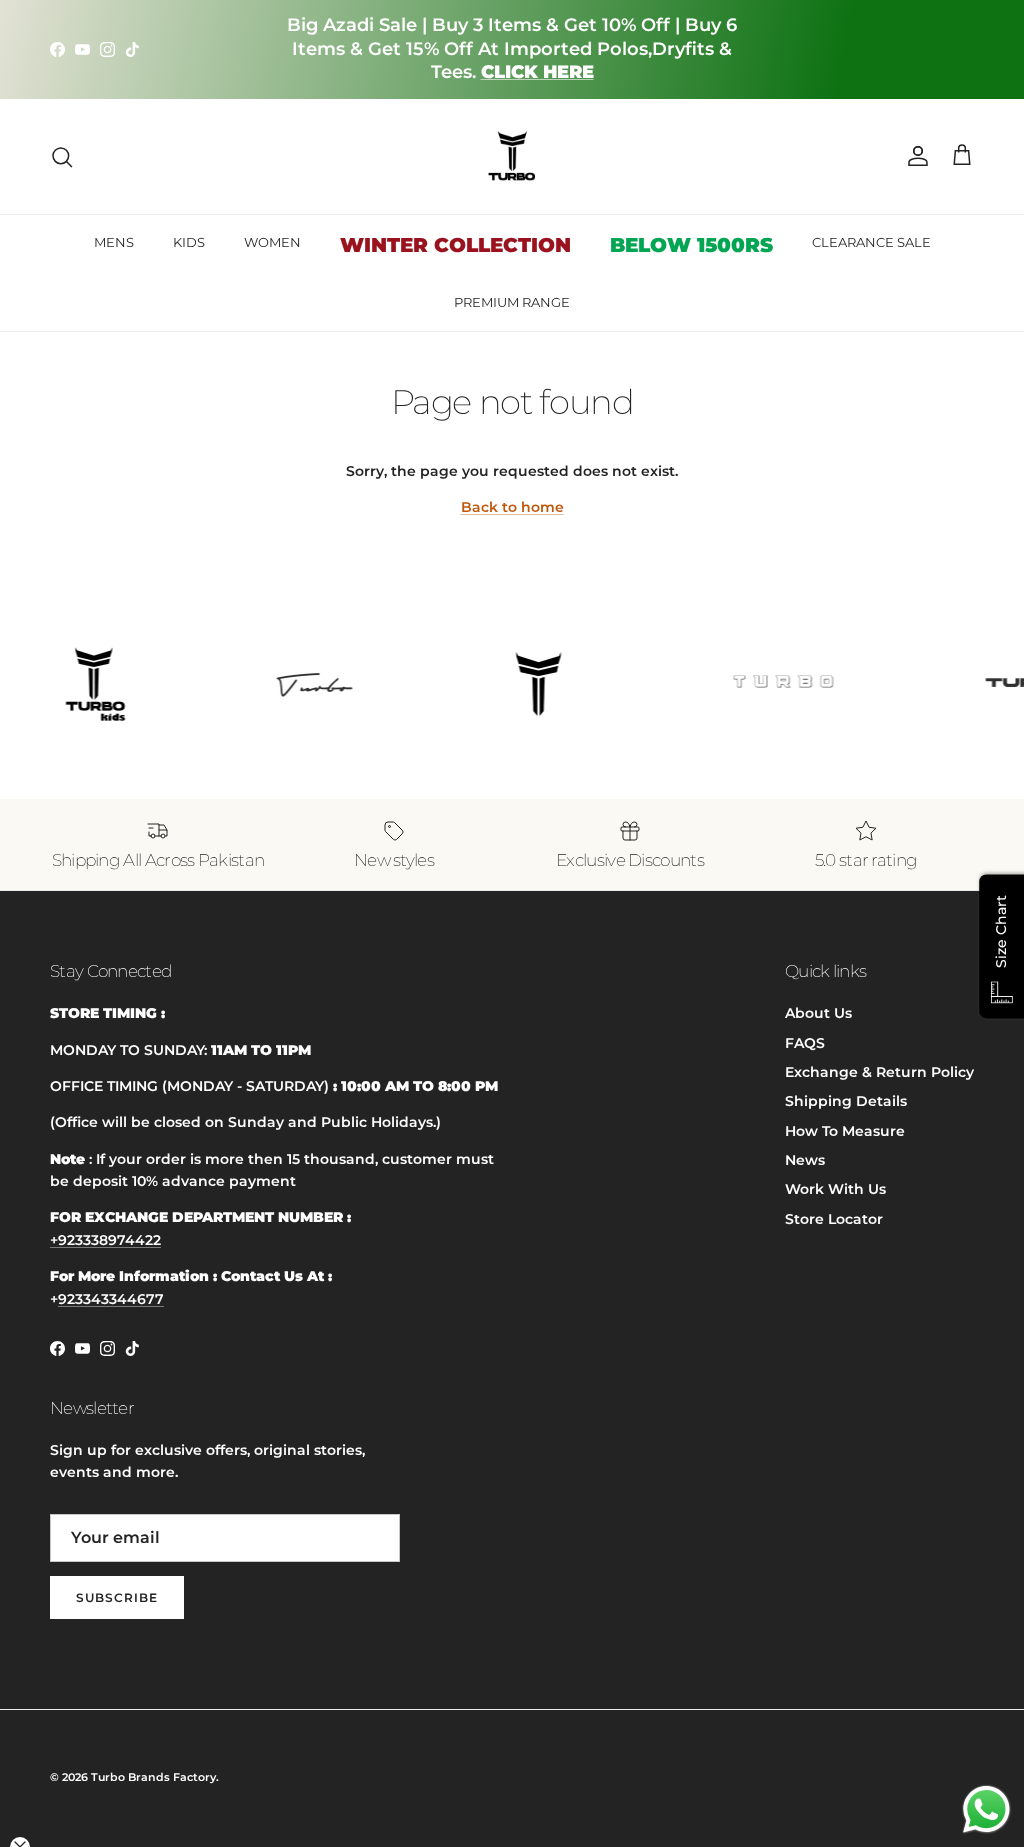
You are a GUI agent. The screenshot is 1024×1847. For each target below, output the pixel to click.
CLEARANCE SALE (871, 242)
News (805, 1160)
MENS (114, 242)
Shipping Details (846, 1101)
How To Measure (845, 1131)
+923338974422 (105, 1240)
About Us (818, 1013)
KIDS (189, 242)
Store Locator (834, 1219)
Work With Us (835, 1189)
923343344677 (111, 1299)
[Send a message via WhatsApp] (986, 1809)
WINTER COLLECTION (455, 245)
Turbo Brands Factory (153, 1777)
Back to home (512, 507)
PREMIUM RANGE (512, 302)
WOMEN (272, 242)
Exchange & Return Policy (879, 1072)
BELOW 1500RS (691, 245)
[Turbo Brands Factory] (512, 156)
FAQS (805, 1043)
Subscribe (117, 1597)
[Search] (62, 157)
